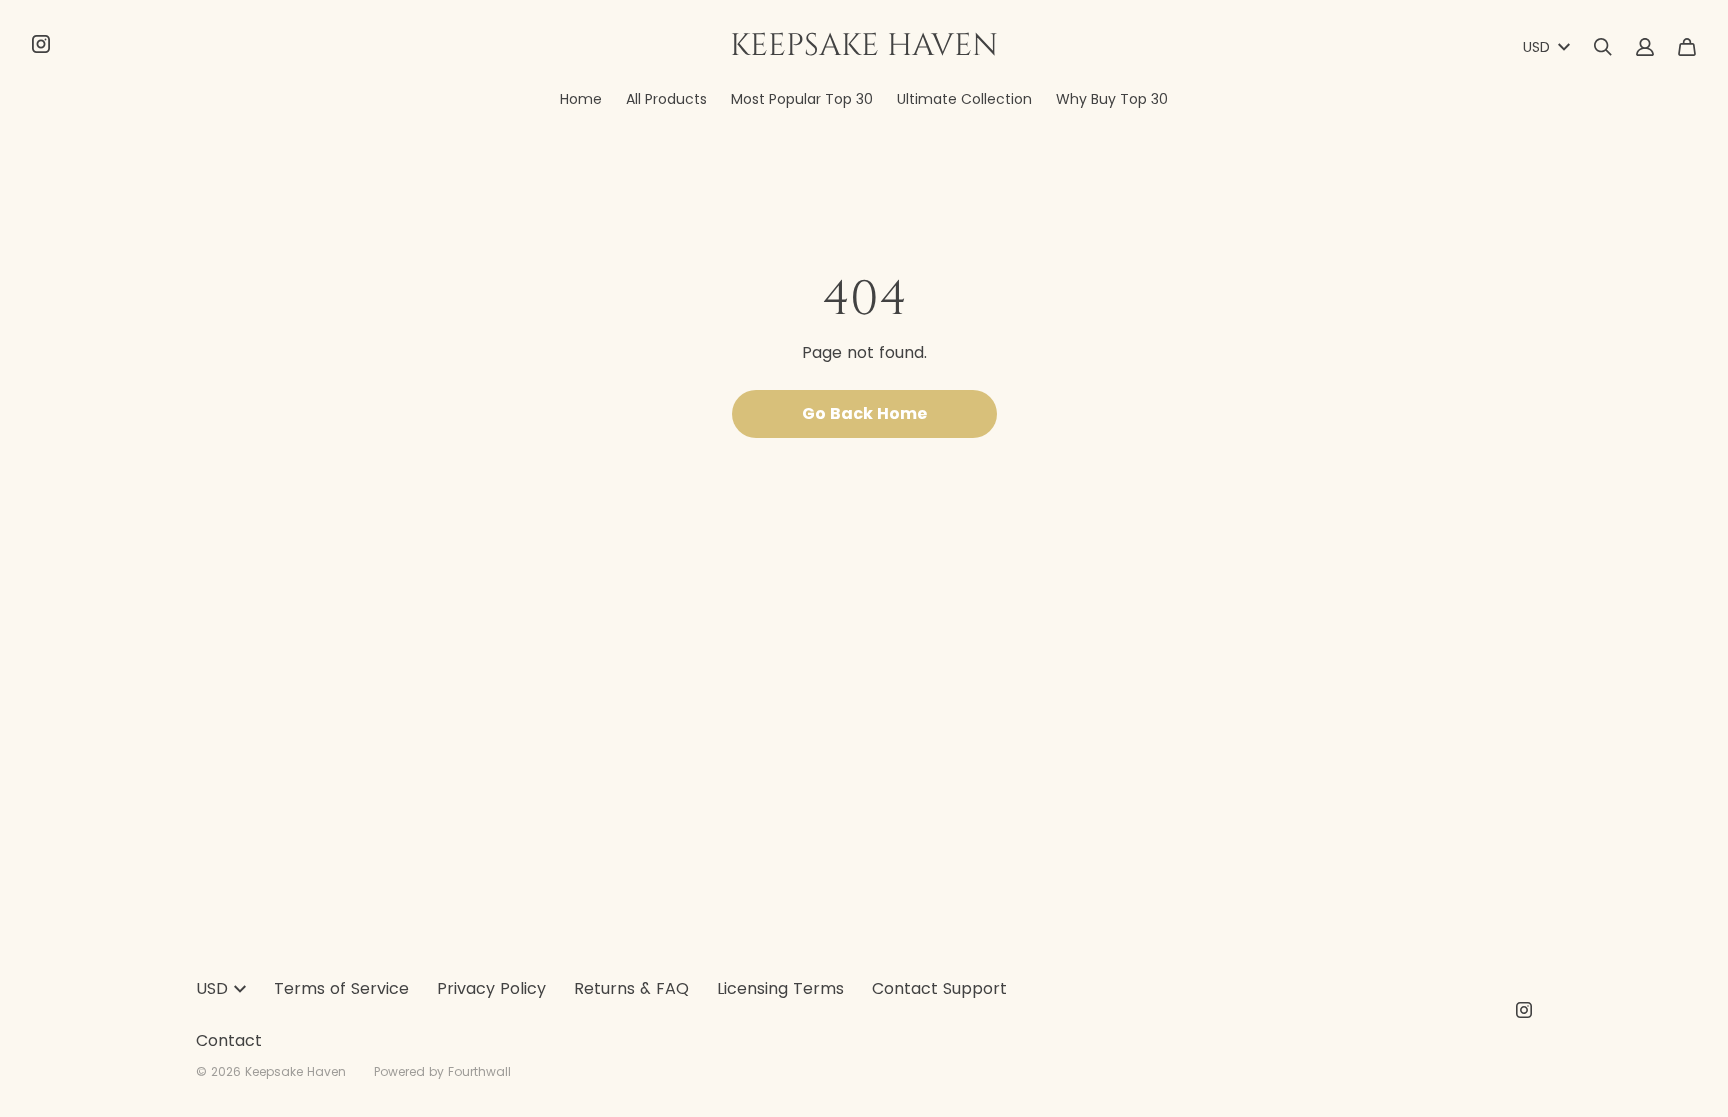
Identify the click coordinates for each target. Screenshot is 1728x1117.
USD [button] (1536, 47)
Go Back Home (864, 413)
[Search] (1603, 47)
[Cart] (1687, 47)
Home (581, 99)
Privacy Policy (491, 988)
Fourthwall (479, 1071)
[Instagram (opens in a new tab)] (41, 44)
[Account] (1645, 47)
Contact (229, 1040)
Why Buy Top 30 (1112, 99)
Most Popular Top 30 (802, 99)
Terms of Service (341, 988)
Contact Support (939, 988)
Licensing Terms (780, 988)
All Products (666, 99)
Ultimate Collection (964, 99)
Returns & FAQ (631, 988)
